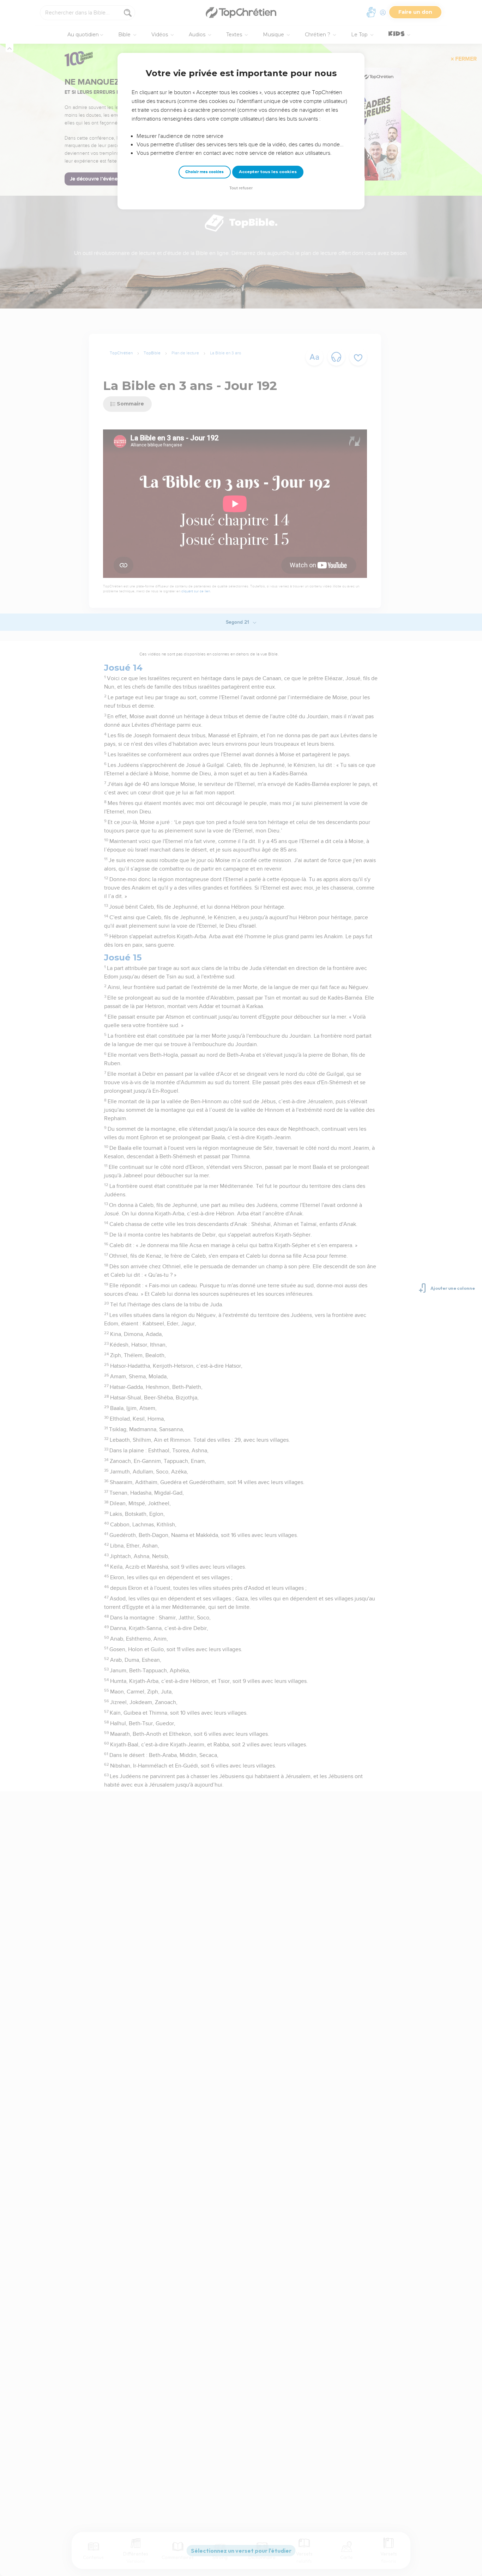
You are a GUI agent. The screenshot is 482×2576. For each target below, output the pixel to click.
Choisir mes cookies (204, 172)
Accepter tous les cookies (268, 172)
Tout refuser (241, 188)
